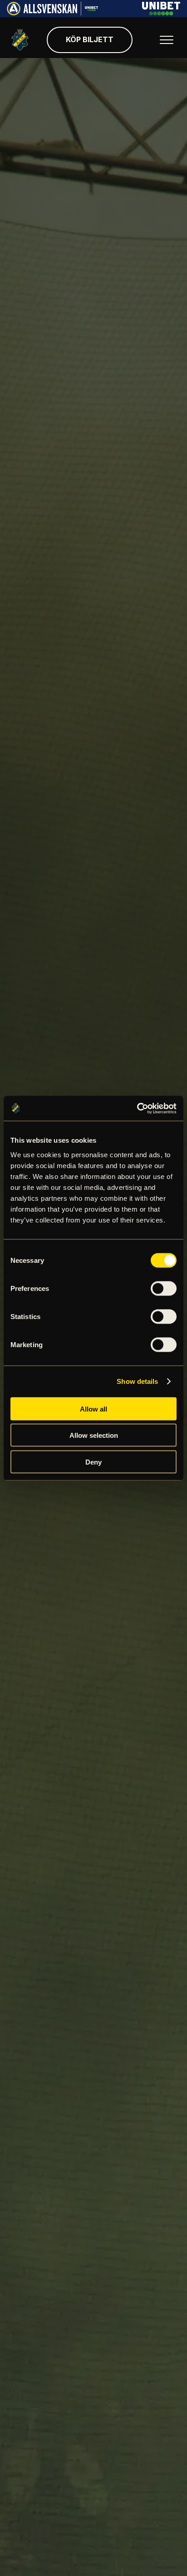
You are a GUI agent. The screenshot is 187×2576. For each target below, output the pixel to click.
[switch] (164, 1288)
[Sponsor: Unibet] (161, 13)
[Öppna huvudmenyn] (167, 40)
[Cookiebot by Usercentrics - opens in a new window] (137, 1108)
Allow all (93, 1409)
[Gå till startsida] (20, 40)
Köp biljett (90, 39)
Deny (93, 1462)
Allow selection (94, 1435)
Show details (137, 1381)
